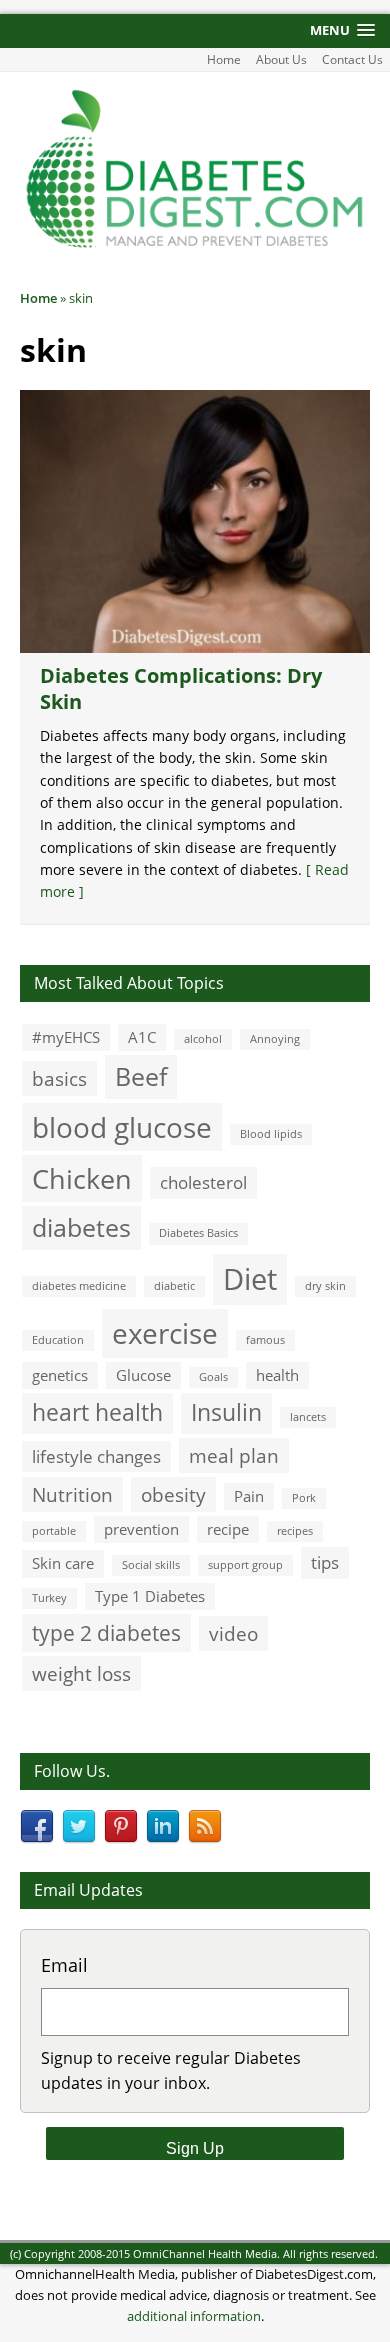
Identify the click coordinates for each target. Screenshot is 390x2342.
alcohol (203, 1039)
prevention (141, 1529)
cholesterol (203, 1182)
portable (54, 1531)
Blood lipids (271, 1134)
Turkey (49, 1598)
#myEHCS (66, 1037)
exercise (165, 1333)
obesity (173, 1494)
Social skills (151, 1565)
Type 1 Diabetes (150, 1596)
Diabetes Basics (198, 1233)
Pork (304, 1498)
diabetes (81, 1227)
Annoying (275, 1039)
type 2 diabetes (106, 1632)
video (233, 1633)
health (277, 1375)
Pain (249, 1496)
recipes (295, 1531)
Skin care (63, 1563)
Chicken (82, 1178)
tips (325, 1562)
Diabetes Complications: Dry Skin (181, 688)
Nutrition (72, 1494)
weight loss (81, 1673)
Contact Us (352, 59)
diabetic (174, 1286)
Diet (250, 1279)
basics (59, 1078)
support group (245, 1565)
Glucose (143, 1375)
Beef (141, 1076)
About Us (281, 59)
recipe (228, 1529)
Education (58, 1340)
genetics (60, 1375)
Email (64, 1965)
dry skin (325, 1286)
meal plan (234, 1455)
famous (265, 1340)
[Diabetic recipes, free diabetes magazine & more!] (195, 245)
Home (224, 59)
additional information (194, 2316)
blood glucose (122, 1127)
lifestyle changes (96, 1456)
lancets (308, 1417)
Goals (213, 1377)
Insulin (226, 1412)
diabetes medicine (79, 1286)
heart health (97, 1412)
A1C (142, 1037)
